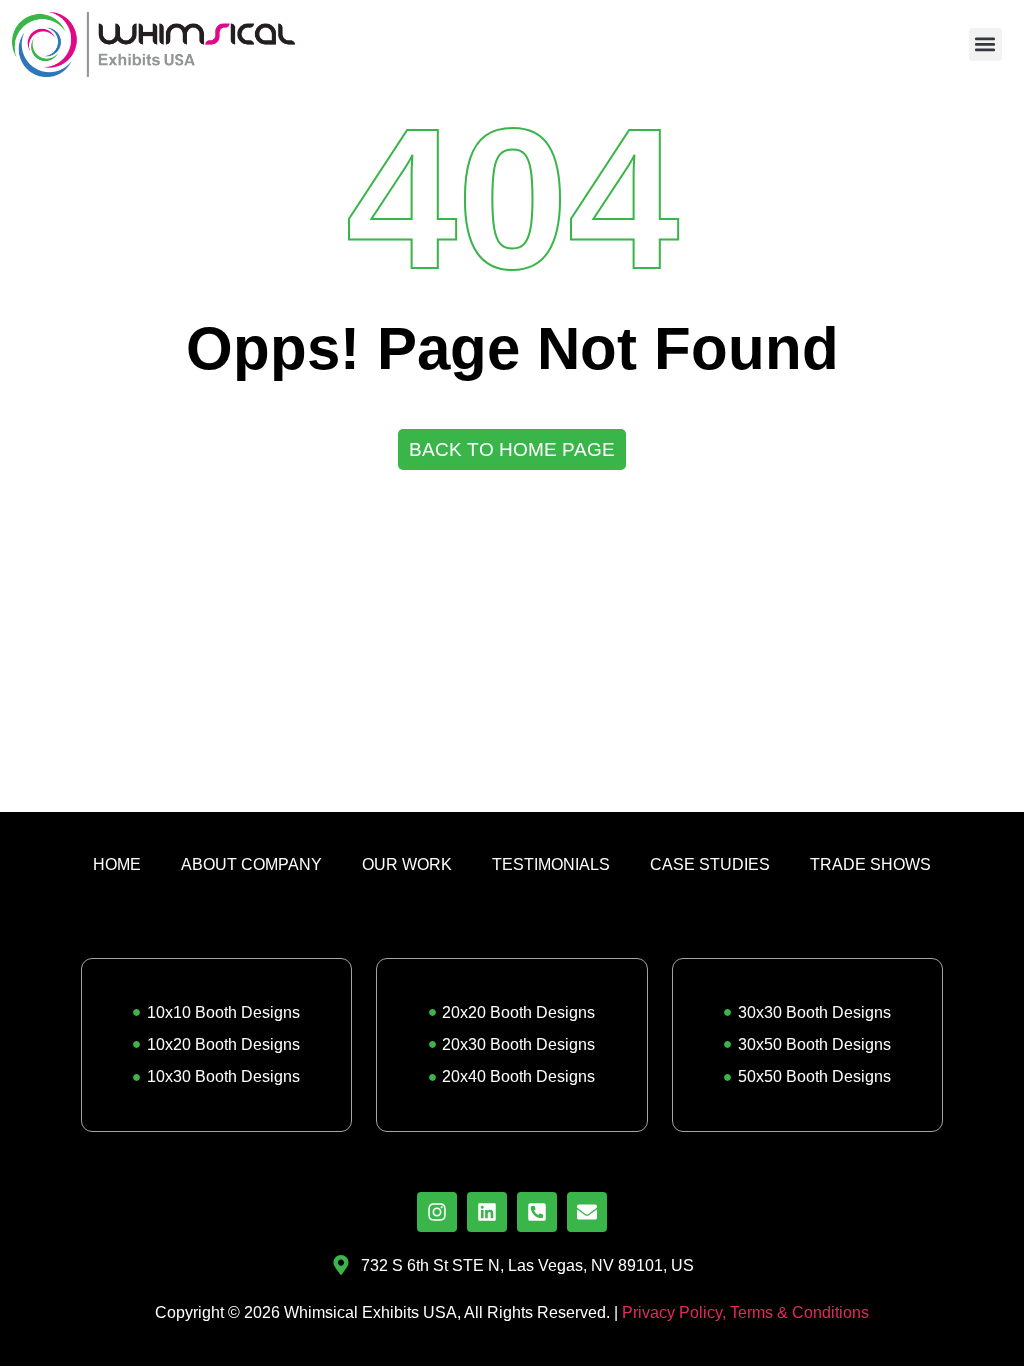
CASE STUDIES (710, 864)
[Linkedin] (487, 1212)
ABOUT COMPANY (251, 864)
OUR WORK (407, 864)
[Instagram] (437, 1212)
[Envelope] (587, 1212)
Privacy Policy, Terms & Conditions (745, 1312)
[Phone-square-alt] (537, 1212)
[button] (985, 44)
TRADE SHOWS (870, 864)
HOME (117, 864)
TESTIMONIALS (551, 864)
